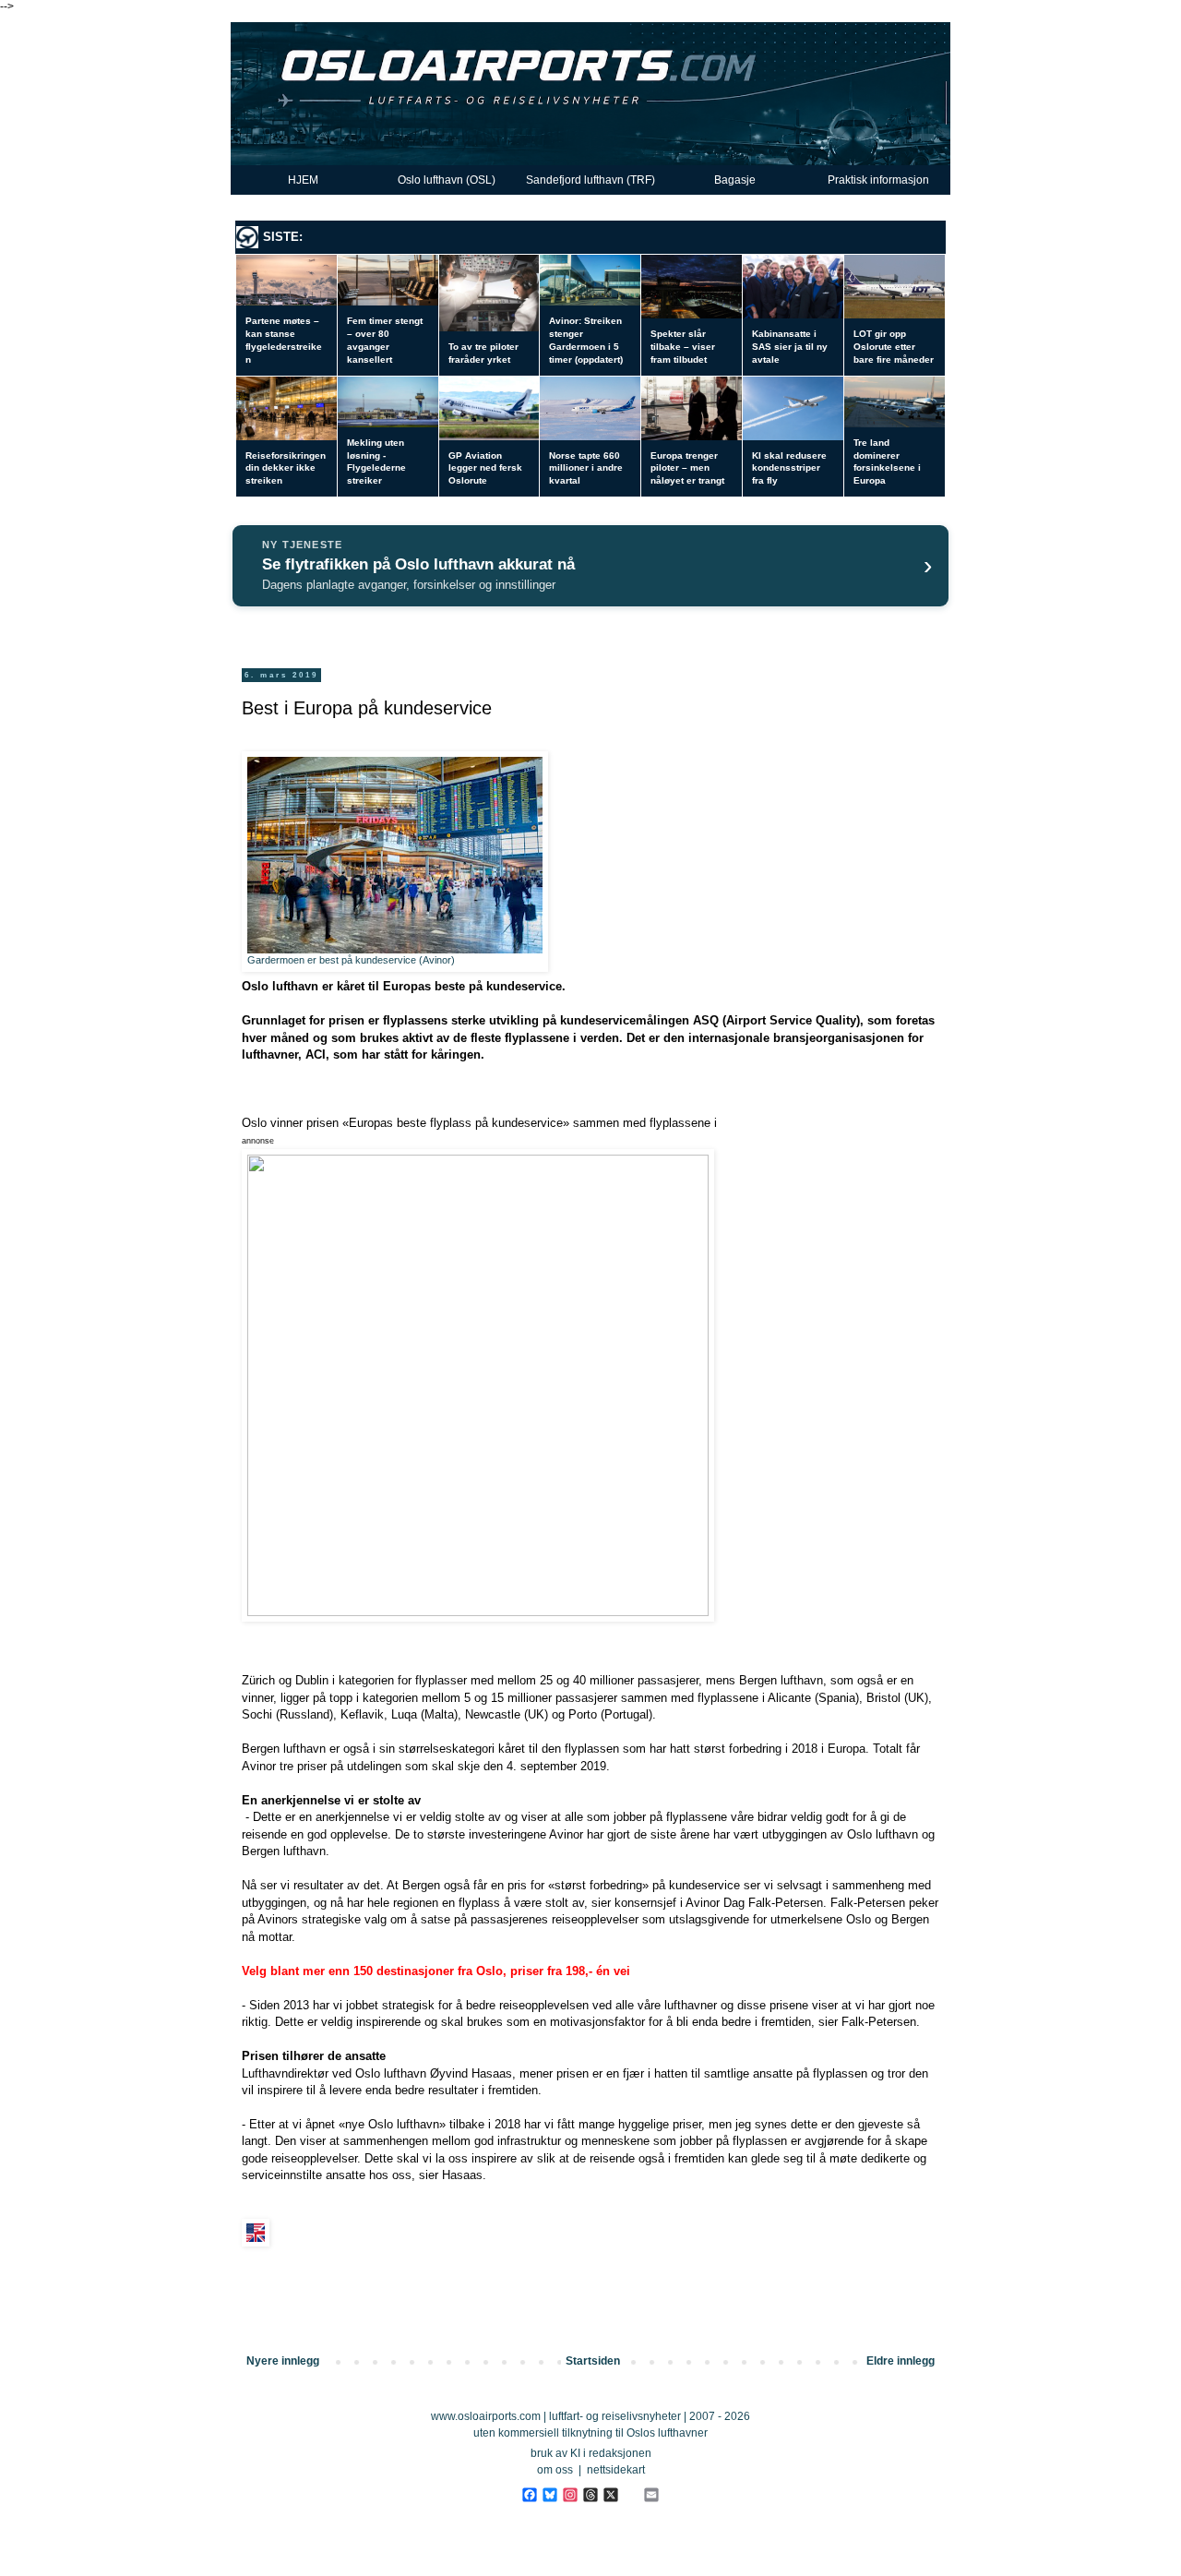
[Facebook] (529, 2494)
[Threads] (590, 2494)
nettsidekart (616, 2470)
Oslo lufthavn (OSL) (447, 180)
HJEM (303, 180)
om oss (555, 2470)
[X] (610, 2494)
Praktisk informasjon (878, 180)
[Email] (651, 2494)
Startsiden (593, 2361)
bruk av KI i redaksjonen (591, 2453)
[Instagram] (570, 2494)
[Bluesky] (549, 2494)
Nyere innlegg (283, 2361)
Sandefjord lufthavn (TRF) (590, 180)
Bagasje (735, 180)
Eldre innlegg (901, 2361)
